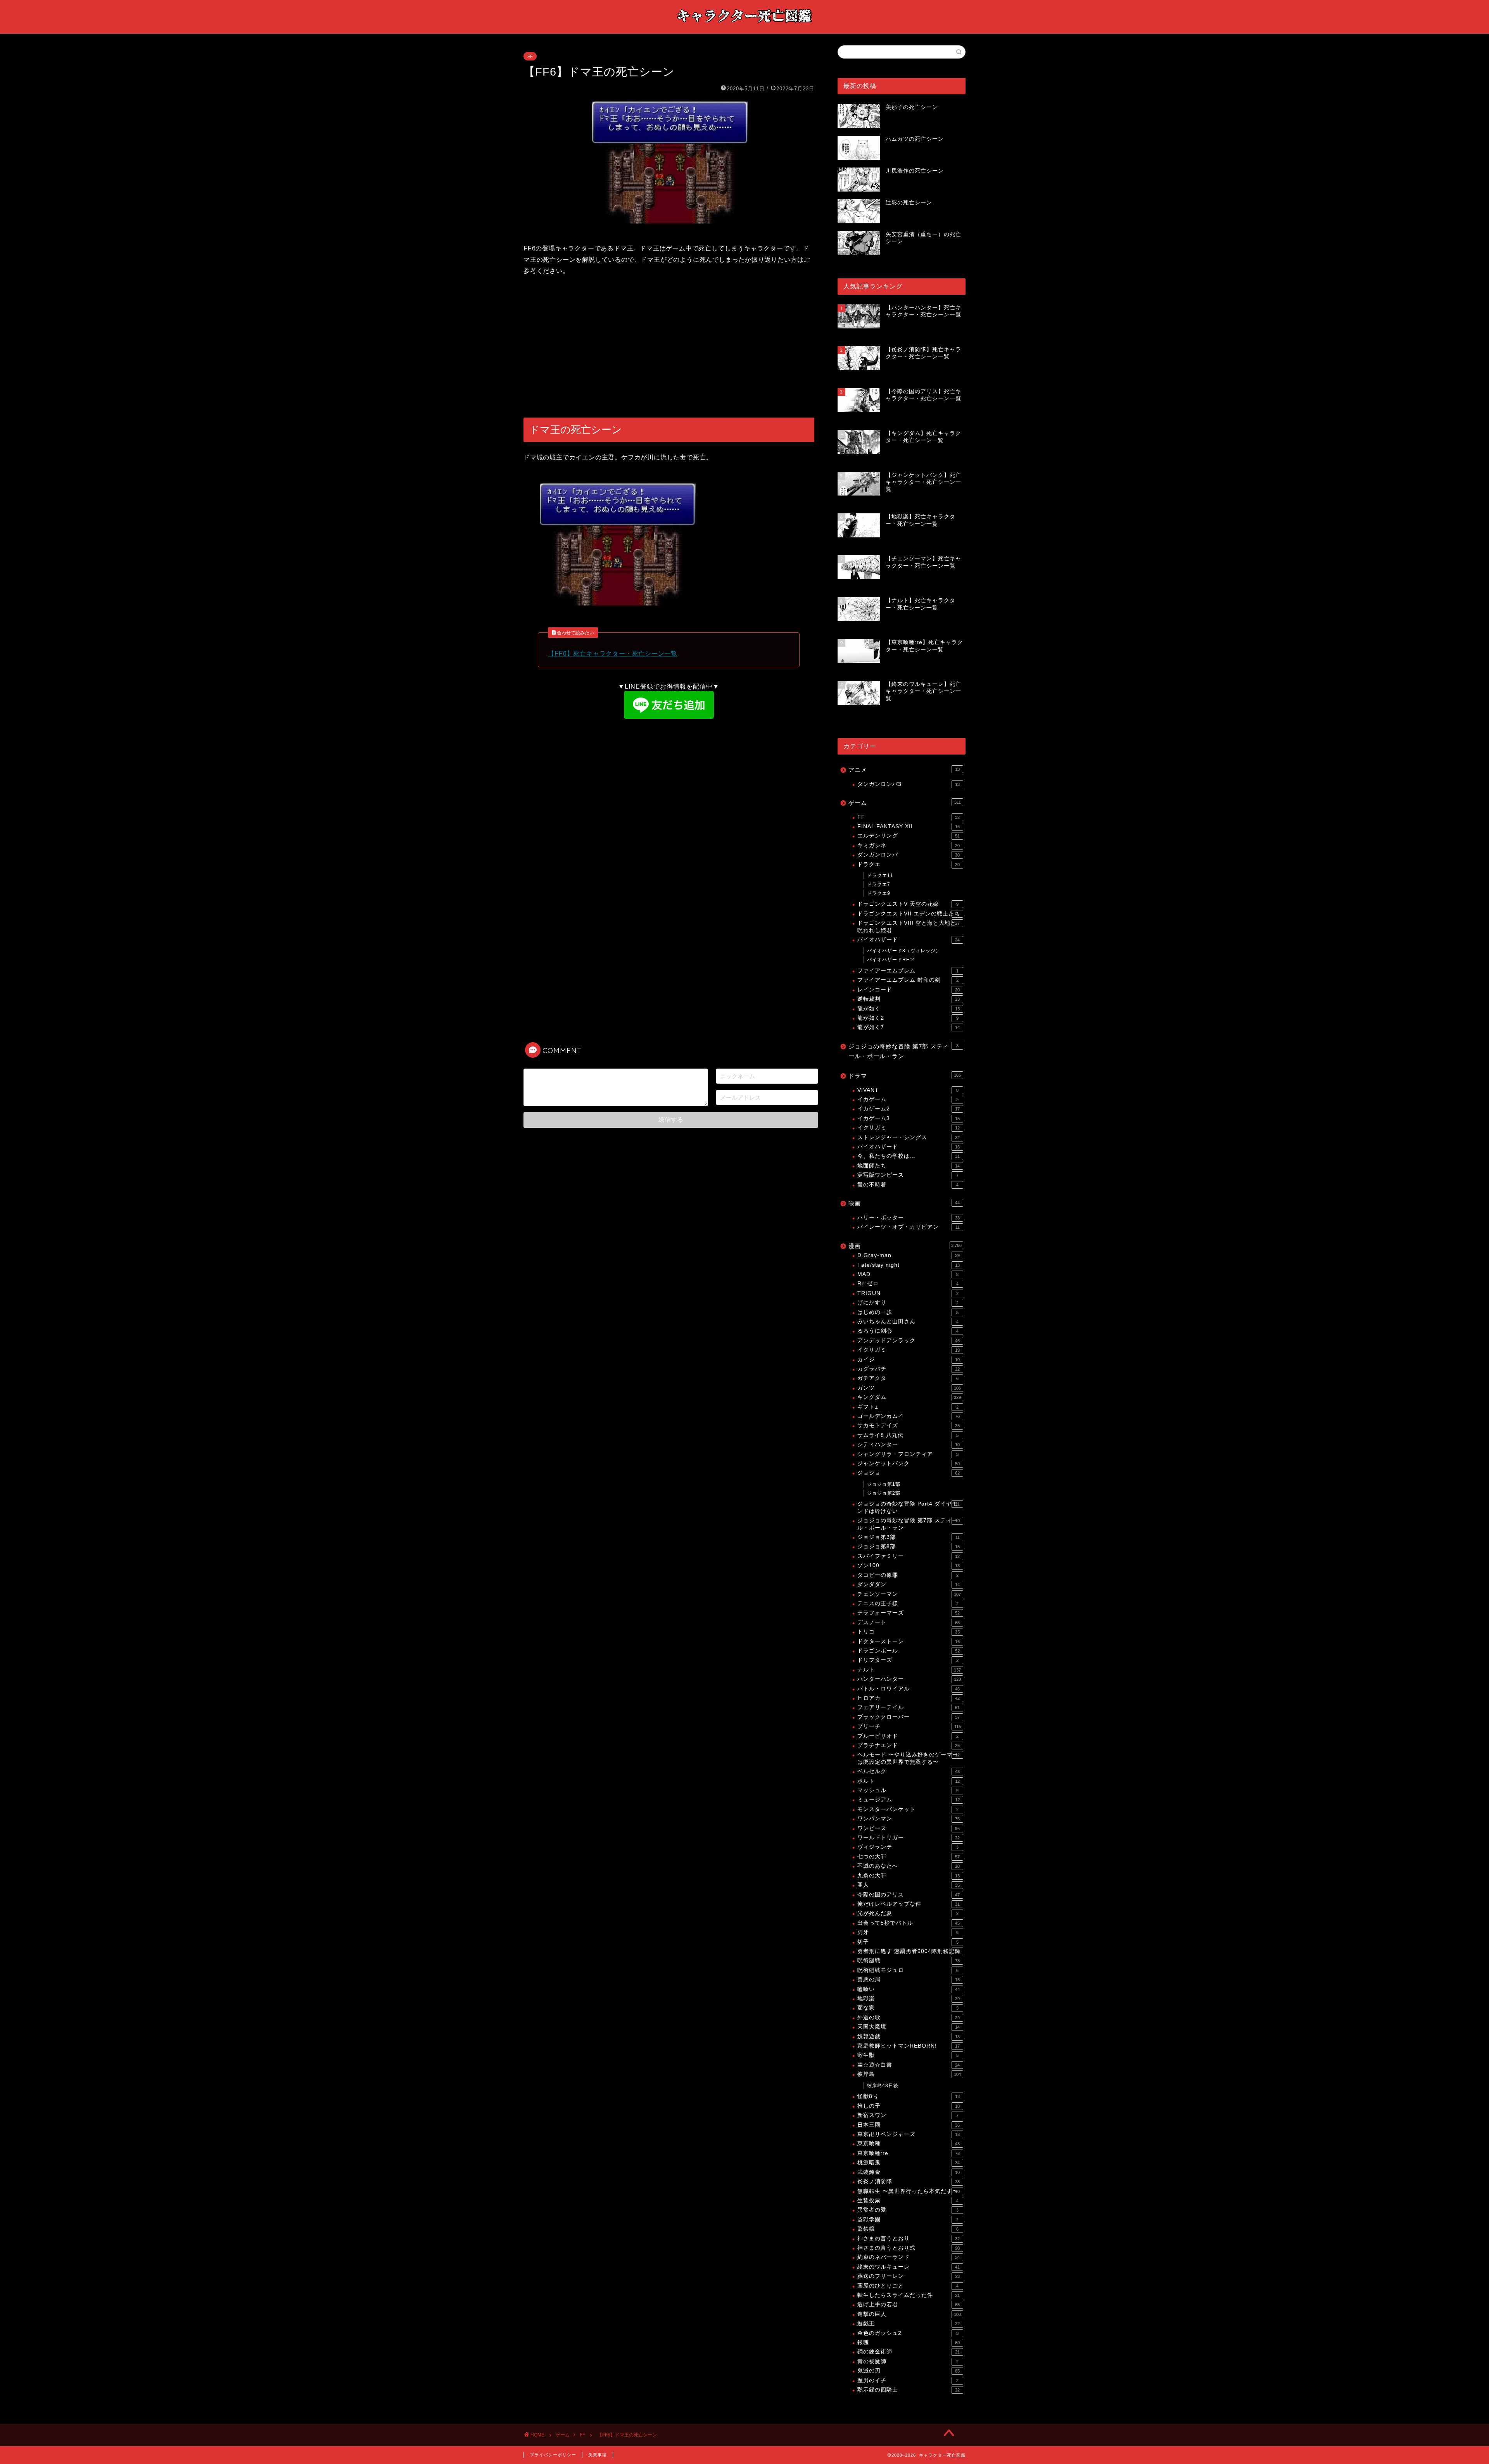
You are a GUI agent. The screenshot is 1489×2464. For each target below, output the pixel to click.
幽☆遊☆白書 (909, 2065)
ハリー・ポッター (909, 1218)
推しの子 (909, 2106)
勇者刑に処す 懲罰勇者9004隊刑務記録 (909, 1951)
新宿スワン (908, 2115)
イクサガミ (909, 1128)
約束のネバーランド (909, 2257)
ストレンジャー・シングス (909, 1137)
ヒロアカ (909, 1698)
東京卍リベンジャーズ (909, 2134)
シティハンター (909, 1444)
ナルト (909, 1670)
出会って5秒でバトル (909, 1923)
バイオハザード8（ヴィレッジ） (904, 951)
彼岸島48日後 (883, 2086)
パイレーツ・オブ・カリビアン (909, 1227)
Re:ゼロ (908, 1284)
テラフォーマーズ (909, 1613)
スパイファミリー (909, 1556)
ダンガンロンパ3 (909, 784)
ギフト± (908, 1407)
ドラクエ (909, 864)
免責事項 (598, 2455)
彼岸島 (909, 2074)
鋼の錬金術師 (909, 2352)
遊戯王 (909, 2323)
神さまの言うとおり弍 (909, 2248)
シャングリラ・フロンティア (908, 1454)
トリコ (909, 1632)
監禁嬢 (908, 2229)
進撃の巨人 (909, 2314)
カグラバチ (909, 1369)
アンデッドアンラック (909, 1341)
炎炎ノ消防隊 (909, 2182)
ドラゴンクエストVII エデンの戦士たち (909, 914)
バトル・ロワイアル (909, 1689)
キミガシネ (909, 845)
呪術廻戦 (909, 1961)
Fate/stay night (909, 1265)
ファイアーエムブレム (908, 971)
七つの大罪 (909, 1857)
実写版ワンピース (908, 1175)
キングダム (909, 1397)
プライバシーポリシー (553, 2455)
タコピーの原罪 (908, 1575)
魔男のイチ (908, 2380)
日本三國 (909, 2125)
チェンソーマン (909, 1594)
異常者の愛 (908, 2210)
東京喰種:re (909, 2153)
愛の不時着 (908, 1185)
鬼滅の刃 (909, 2371)
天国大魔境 (909, 2027)
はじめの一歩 (908, 1312)
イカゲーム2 (909, 1109)
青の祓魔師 (908, 2361)
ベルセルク (909, 1771)
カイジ (909, 1360)
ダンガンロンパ (909, 855)
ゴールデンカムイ (909, 1416)
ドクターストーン (909, 1641)
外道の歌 (909, 2018)
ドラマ (905, 1076)
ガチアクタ (908, 1378)
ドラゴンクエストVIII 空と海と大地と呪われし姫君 (909, 926)
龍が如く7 (909, 1027)
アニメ (904, 770)
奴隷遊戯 (909, 2037)
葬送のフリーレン (909, 2276)
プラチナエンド (909, 1745)
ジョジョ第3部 (909, 1537)
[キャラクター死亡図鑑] (744, 26)
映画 (904, 1203)
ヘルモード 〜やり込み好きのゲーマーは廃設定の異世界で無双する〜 (909, 1758)
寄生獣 (908, 2055)
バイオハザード (909, 940)
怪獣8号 (909, 2096)
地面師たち (909, 1166)
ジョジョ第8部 (909, 1546)
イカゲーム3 (909, 1118)
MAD (908, 1274)
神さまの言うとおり (909, 2239)
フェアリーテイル (909, 1707)
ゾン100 (909, 1565)
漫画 (905, 1246)
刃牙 (908, 1932)
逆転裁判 (909, 999)
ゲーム (905, 803)
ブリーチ (909, 1726)
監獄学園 (908, 2220)
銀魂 (909, 2342)
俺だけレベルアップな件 (909, 1904)
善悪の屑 (909, 1980)
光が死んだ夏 (908, 1913)
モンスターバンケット (908, 1809)
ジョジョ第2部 (884, 1493)
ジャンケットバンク (909, 1463)
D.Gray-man (909, 1255)
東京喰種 (909, 2144)
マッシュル (908, 1790)
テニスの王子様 (908, 1603)
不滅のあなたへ (909, 1866)
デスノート (909, 1622)
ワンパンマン (909, 1819)
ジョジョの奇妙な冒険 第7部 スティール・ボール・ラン (903, 1051)
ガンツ (909, 1388)
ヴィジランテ (908, 1847)
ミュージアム (909, 1800)
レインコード (909, 990)
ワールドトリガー (909, 1838)
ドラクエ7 (879, 884)
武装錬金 (909, 2172)
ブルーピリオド (908, 1736)
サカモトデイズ (909, 1425)
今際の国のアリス (909, 1895)
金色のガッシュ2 (908, 2333)
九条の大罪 (909, 1876)
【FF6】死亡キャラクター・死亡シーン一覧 (613, 654)
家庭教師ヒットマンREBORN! (909, 2046)
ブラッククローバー (909, 1717)
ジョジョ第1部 (884, 1484)
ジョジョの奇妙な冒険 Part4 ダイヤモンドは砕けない (909, 1507)
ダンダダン (909, 1584)
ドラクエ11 (880, 875)
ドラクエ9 (879, 893)
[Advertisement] (669, 347)
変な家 (908, 2008)
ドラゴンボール (909, 1651)
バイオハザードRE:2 (891, 960)
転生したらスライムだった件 (909, 2295)
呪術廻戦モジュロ (908, 1970)
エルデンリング (909, 836)
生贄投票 (908, 2201)
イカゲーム (908, 1099)
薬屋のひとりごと (908, 2286)
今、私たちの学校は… (909, 1156)
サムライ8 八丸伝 (908, 1435)
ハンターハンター (909, 1679)
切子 (908, 1942)
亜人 (909, 1885)
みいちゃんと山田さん (908, 1322)
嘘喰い (909, 1989)
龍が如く (909, 1009)
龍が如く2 (908, 1018)
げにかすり (908, 1303)
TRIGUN (908, 1293)
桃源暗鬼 (909, 2163)
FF (530, 56)
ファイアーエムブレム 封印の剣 (908, 980)
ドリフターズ (908, 1660)
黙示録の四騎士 (909, 2390)
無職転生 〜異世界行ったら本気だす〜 (909, 2191)
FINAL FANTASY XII (909, 826)
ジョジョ (909, 1473)
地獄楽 (909, 1999)
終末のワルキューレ (909, 2267)
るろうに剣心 (908, 1331)
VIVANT (908, 1090)
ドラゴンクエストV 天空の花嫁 (908, 904)
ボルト (909, 1781)
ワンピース (909, 1828)
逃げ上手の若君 (909, 2304)
